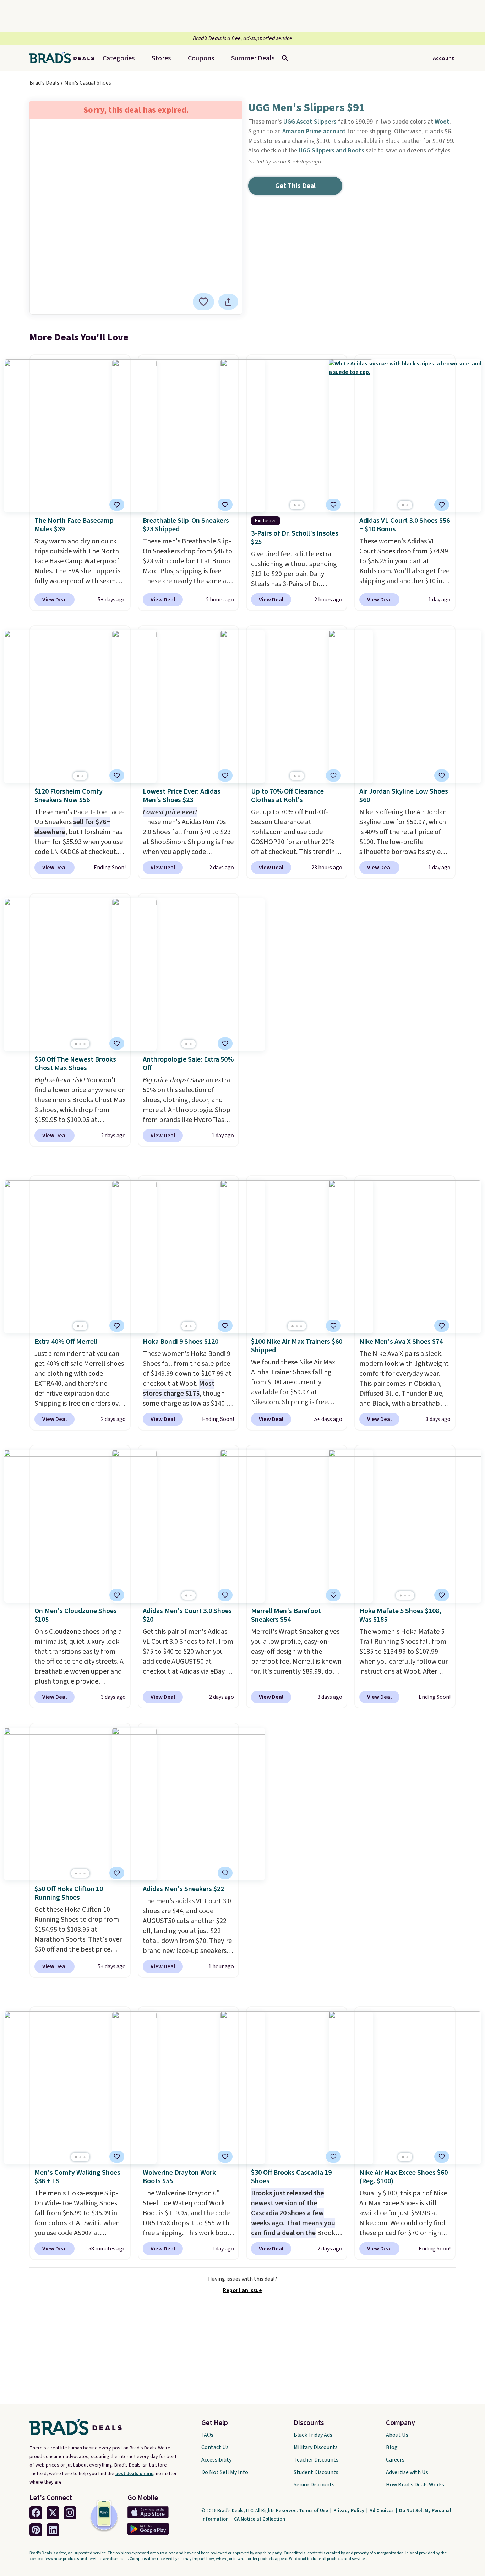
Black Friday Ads (313, 2435)
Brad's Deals (44, 83)
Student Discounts (316, 2472)
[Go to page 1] (295, 505)
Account (443, 58)
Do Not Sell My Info (225, 2472)
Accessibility (216, 2460)
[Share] (228, 302)
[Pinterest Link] (36, 2530)
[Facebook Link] (36, 2513)
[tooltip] (203, 302)
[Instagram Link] (70, 2513)
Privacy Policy (349, 2511)
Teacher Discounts (316, 2460)
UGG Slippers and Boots (331, 151)
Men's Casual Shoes (88, 83)
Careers (395, 2460)
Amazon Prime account (314, 131)
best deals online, (135, 2474)
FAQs (207, 2435)
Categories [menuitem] (119, 58)
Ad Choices (382, 2511)
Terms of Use (314, 2511)
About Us (397, 2435)
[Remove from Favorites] (117, 505)
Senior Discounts (314, 2485)
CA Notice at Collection (260, 2519)
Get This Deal (295, 186)
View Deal (55, 600)
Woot (442, 122)
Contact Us (215, 2447)
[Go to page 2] (299, 505)
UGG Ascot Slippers (310, 122)
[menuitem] (253, 58)
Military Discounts (316, 2447)
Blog (392, 2447)
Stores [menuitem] (161, 58)
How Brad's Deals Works (415, 2485)
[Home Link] (65, 58)
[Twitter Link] (53, 2513)
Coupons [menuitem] (201, 58)
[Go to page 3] (85, 1044)
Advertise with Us (407, 2472)
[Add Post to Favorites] (203, 302)
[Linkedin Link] (53, 2530)
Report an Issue (243, 2290)
